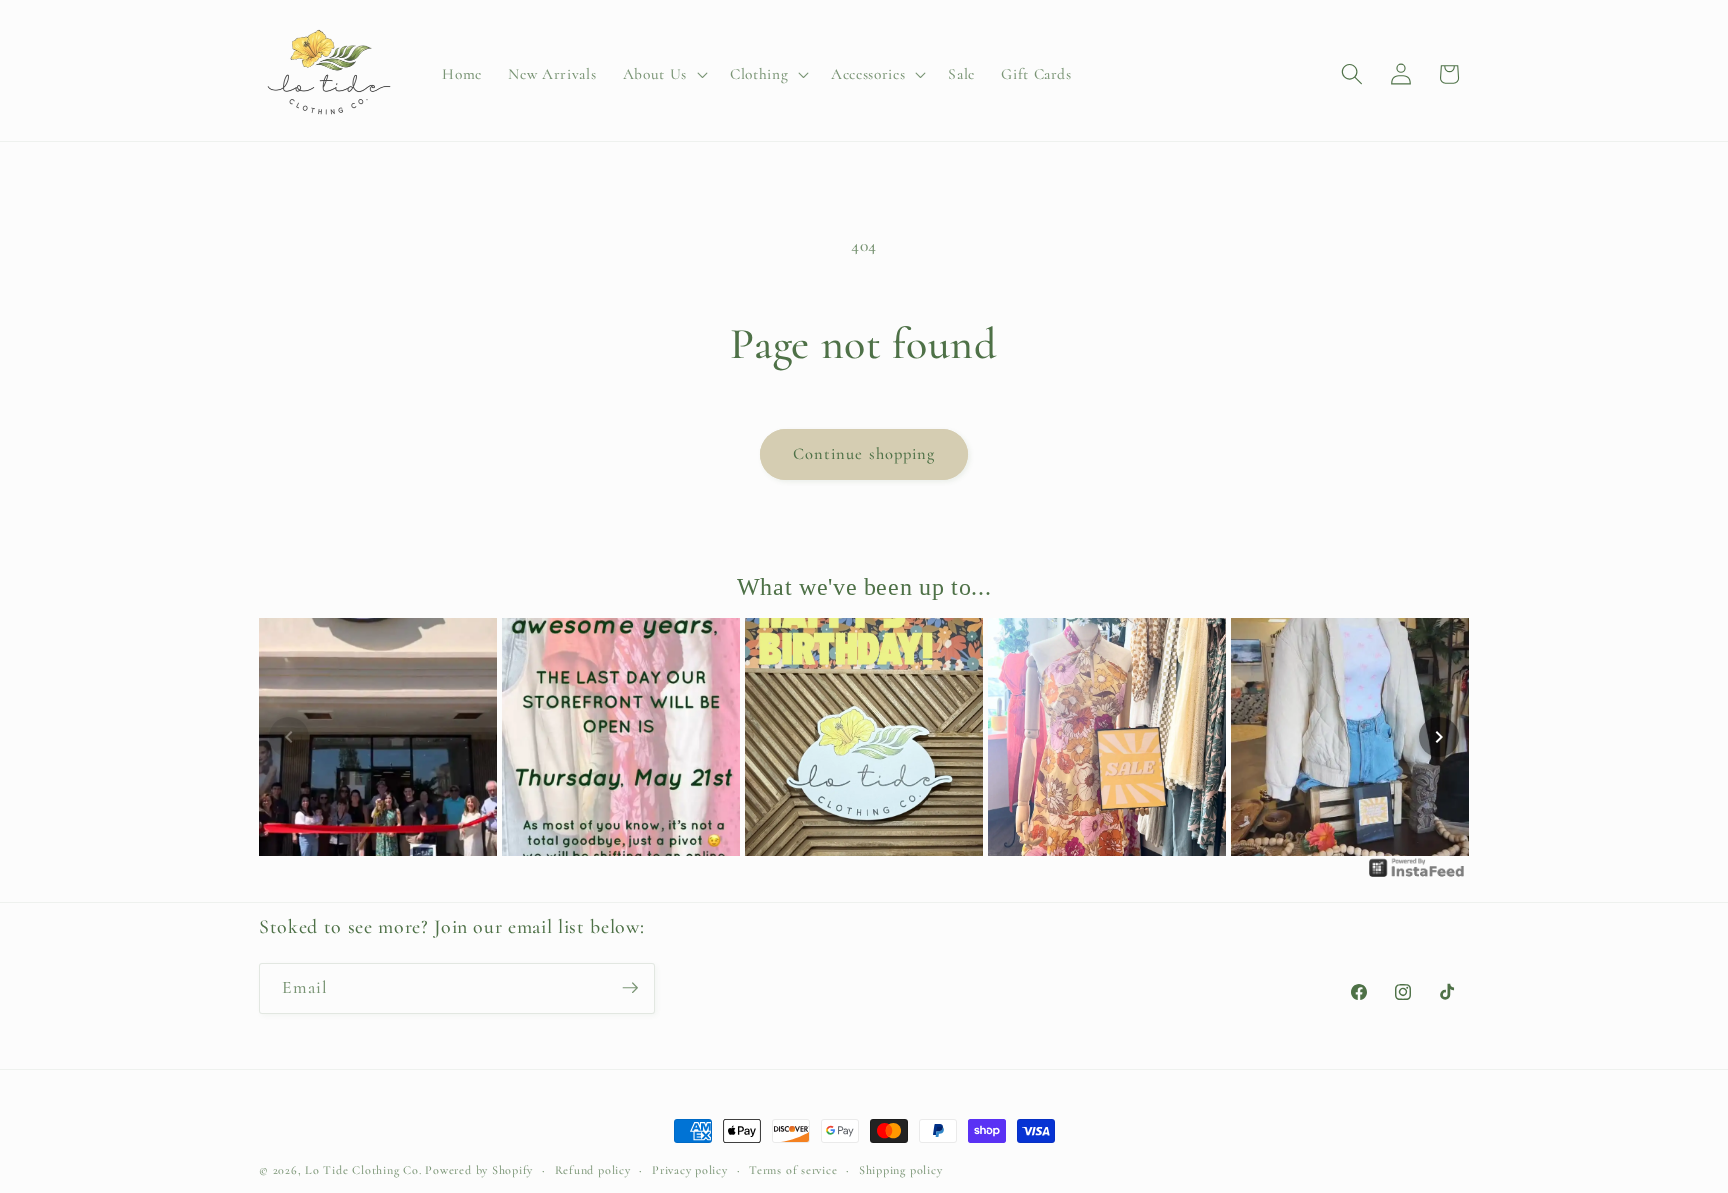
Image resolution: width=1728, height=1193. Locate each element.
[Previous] (289, 737)
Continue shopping (864, 454)
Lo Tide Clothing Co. (363, 1170)
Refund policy (593, 1170)
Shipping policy (901, 1170)
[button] (663, 75)
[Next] (1439, 737)
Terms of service (793, 1170)
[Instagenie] (1417, 875)
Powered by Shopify (479, 1170)
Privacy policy (690, 1170)
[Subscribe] (630, 988)
